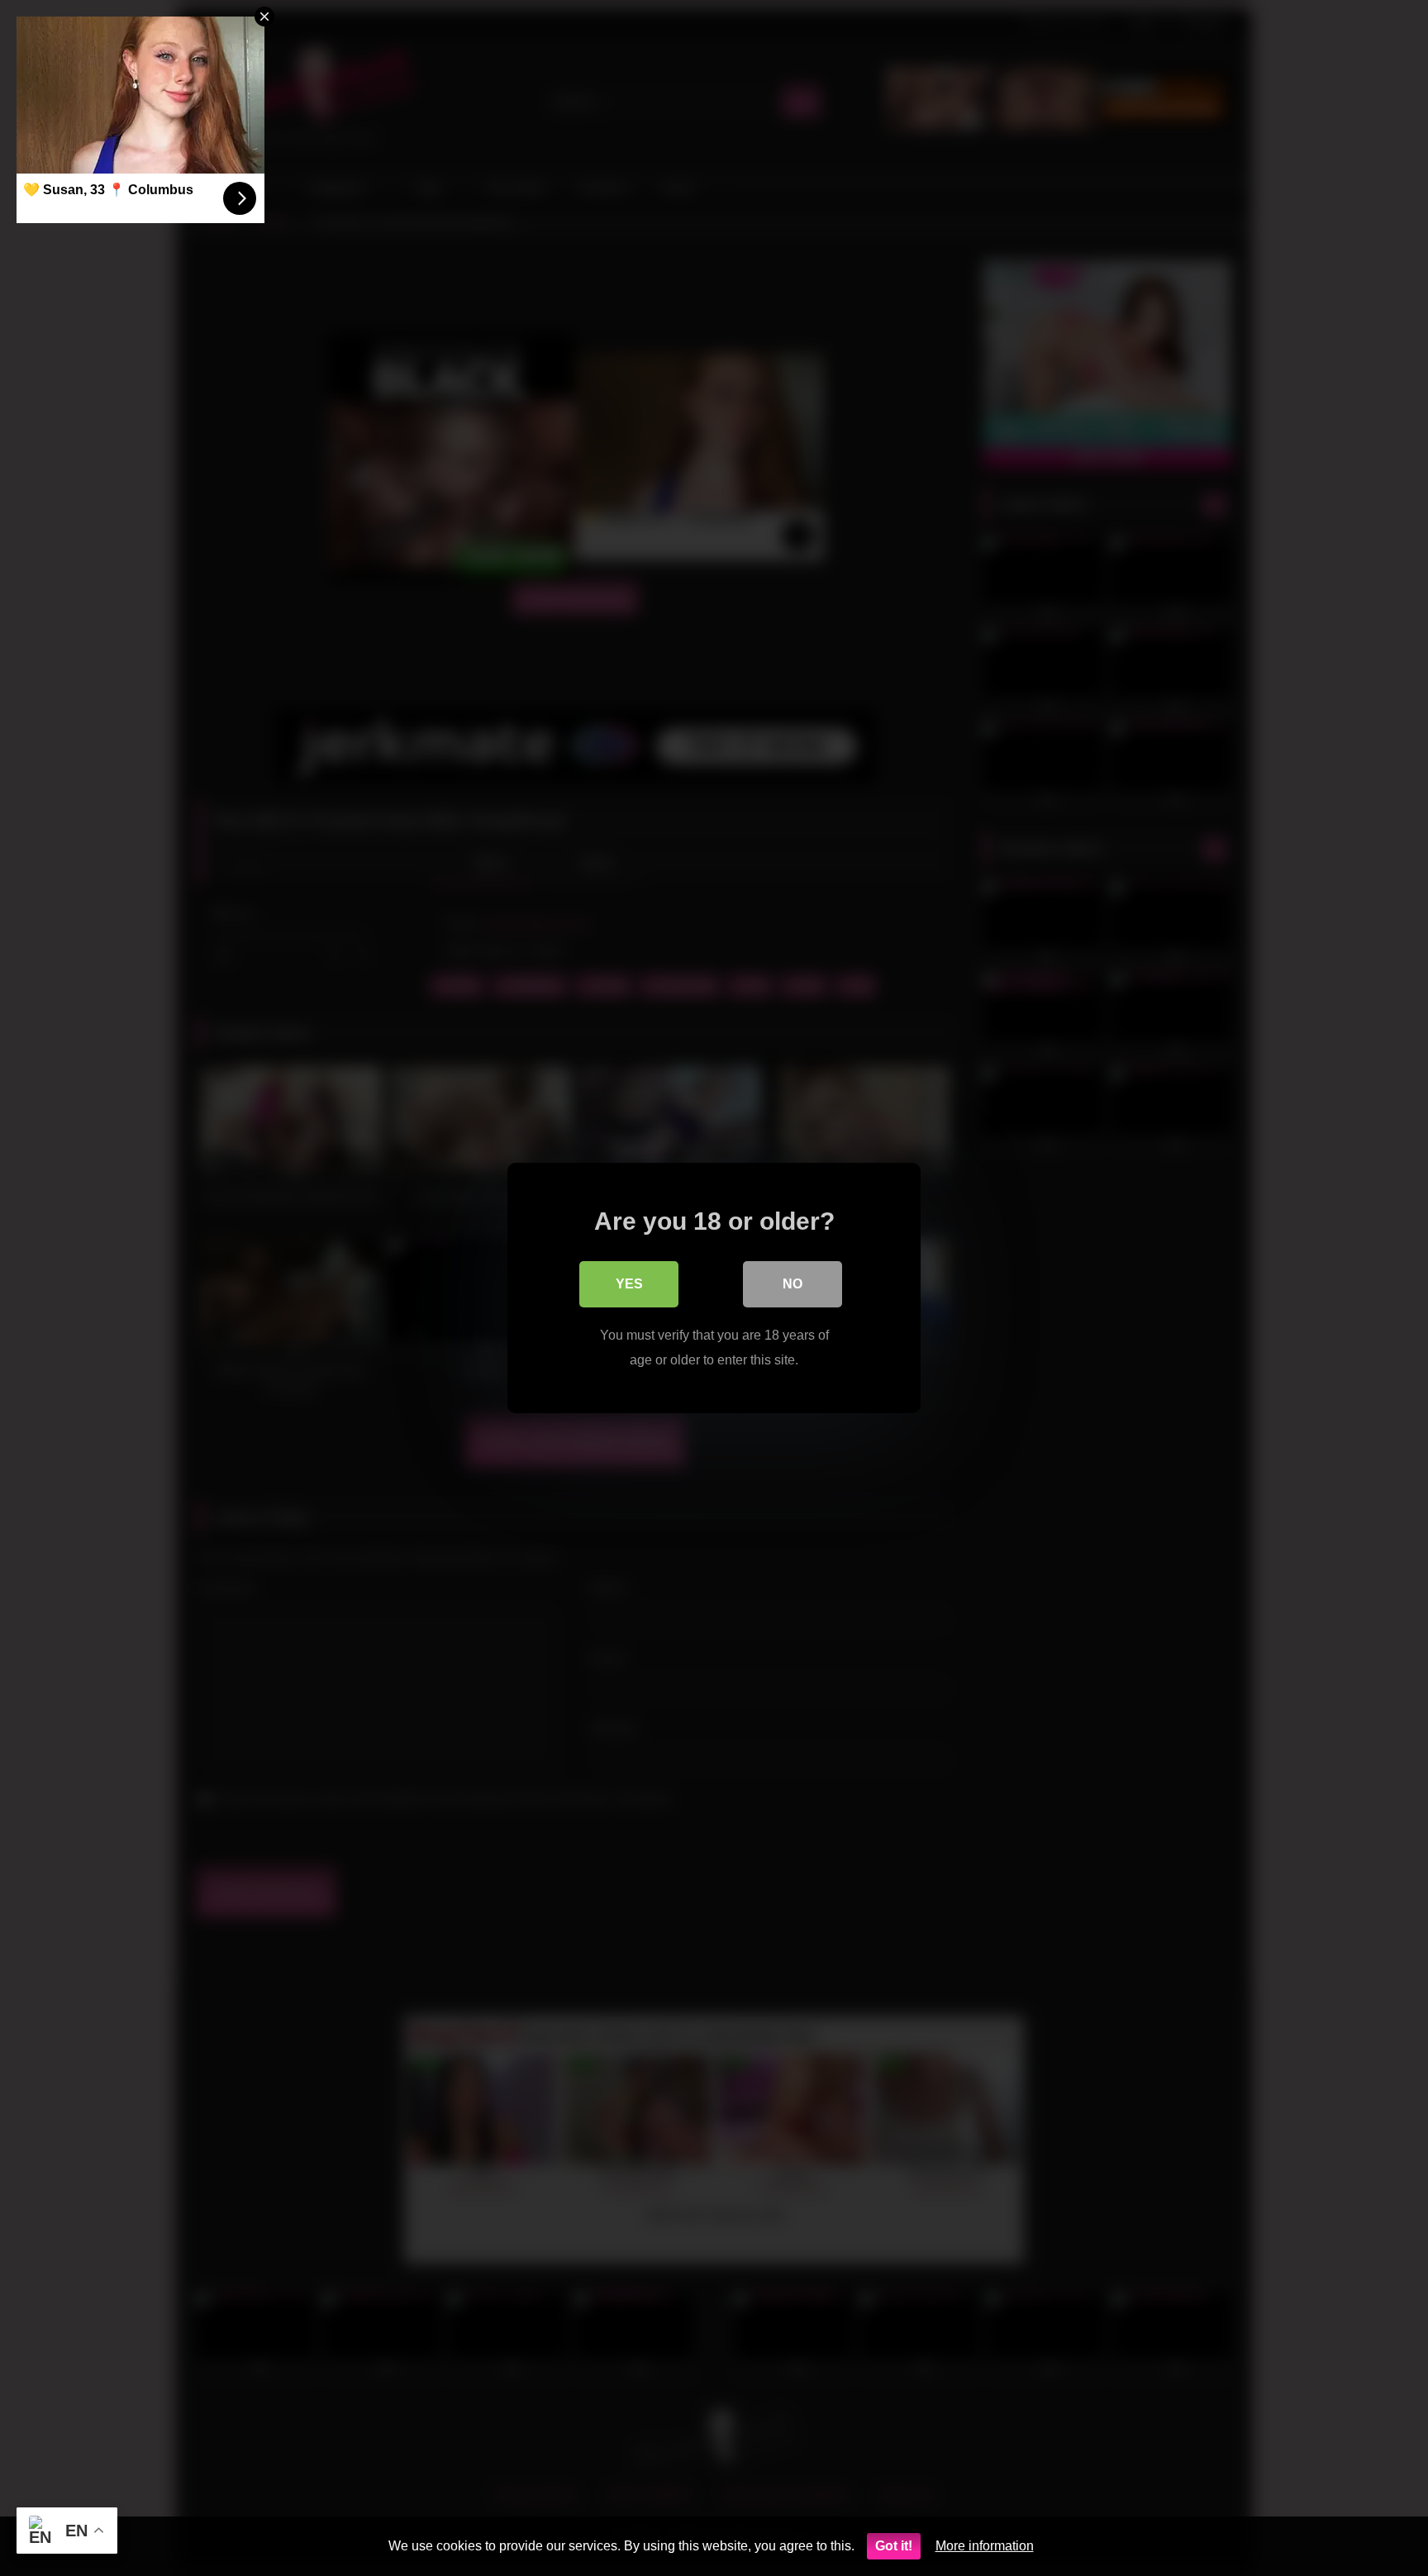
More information (985, 2546)
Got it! (894, 2546)
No (793, 1284)
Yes (629, 1284)
